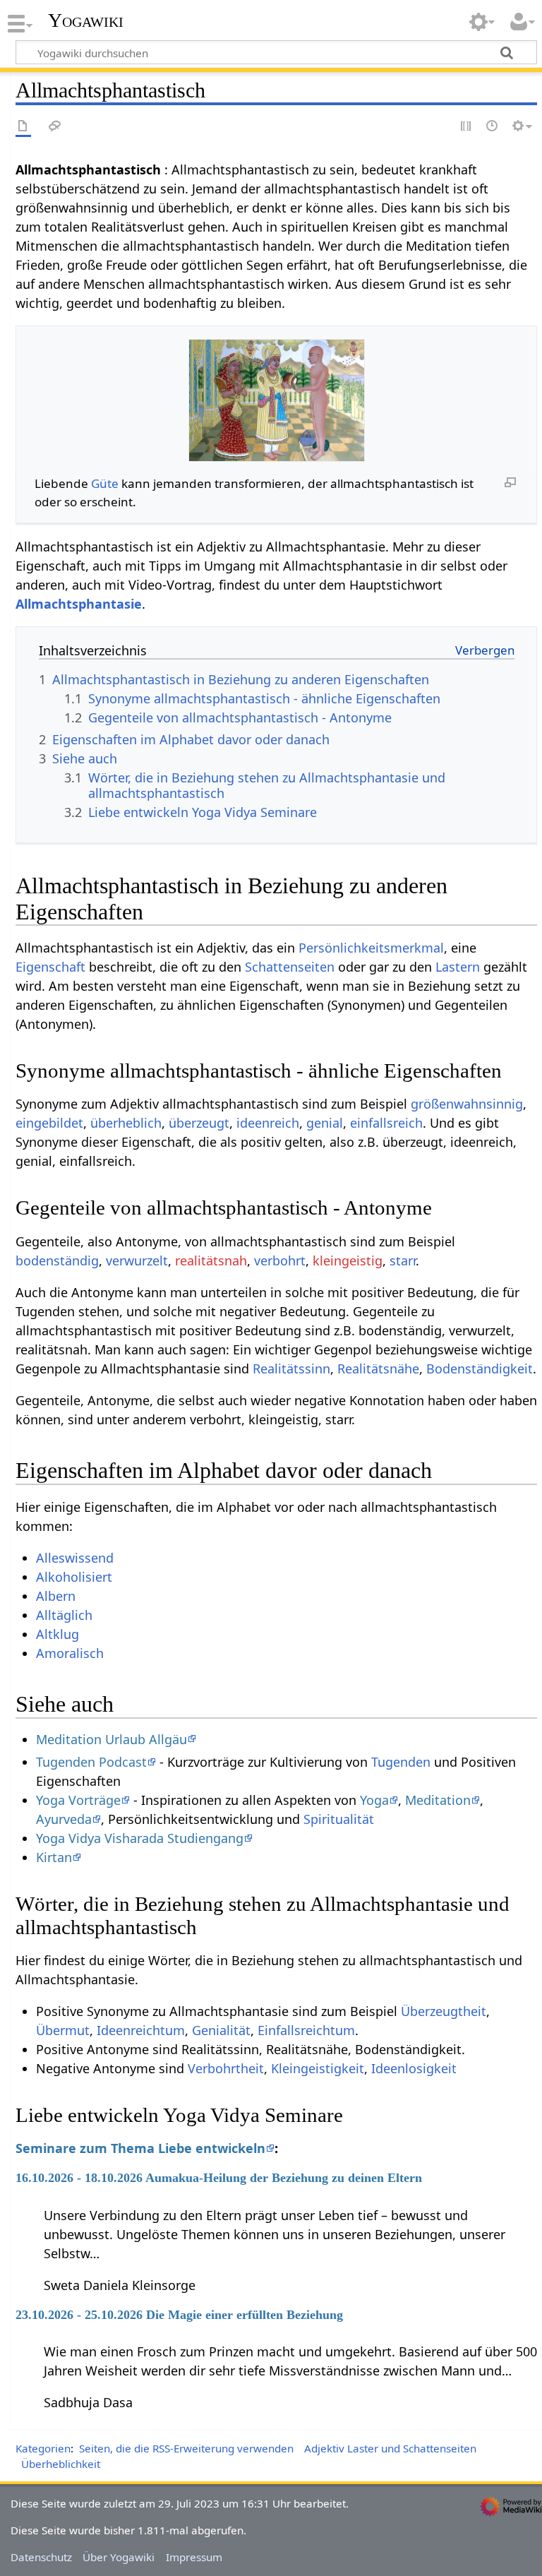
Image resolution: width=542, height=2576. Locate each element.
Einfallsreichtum (306, 2030)
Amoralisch (70, 1653)
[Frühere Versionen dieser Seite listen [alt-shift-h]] (493, 127)
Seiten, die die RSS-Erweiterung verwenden (186, 2448)
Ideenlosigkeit (414, 2068)
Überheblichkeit (61, 2464)
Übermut (63, 2030)
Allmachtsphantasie (79, 604)
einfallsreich (386, 1123)
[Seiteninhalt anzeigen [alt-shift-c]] (23, 127)
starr (403, 1260)
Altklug (58, 1634)
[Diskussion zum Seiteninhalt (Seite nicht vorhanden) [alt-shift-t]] (55, 127)
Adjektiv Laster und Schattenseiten (390, 2448)
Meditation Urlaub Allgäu (112, 1739)
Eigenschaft (50, 967)
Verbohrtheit (226, 2068)
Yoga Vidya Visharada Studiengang (140, 1838)
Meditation (438, 1800)
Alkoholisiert (74, 1577)
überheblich (126, 1123)
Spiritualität (339, 1819)
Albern (56, 1596)
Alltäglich (64, 1615)
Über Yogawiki (119, 2557)
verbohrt (280, 1260)
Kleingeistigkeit (318, 2068)
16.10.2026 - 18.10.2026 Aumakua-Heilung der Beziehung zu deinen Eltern (219, 2178)
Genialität (221, 2030)
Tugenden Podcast (91, 1762)
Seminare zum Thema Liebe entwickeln (140, 2148)
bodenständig (57, 1260)
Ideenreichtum (141, 2030)
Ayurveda (64, 1819)
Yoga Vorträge (78, 1800)
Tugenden (401, 1762)
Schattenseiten (290, 967)
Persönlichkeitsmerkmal (371, 948)
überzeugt (199, 1123)
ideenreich (268, 1123)
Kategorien (43, 2448)
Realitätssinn (291, 1368)
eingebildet (49, 1123)
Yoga (374, 1800)
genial (325, 1123)
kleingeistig (348, 1260)
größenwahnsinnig (467, 1104)
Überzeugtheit (444, 2011)
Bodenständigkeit (480, 1368)
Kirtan (54, 1857)
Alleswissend (75, 1558)
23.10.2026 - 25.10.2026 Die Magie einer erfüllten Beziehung (179, 2315)
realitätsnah (211, 1260)
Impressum (194, 2557)
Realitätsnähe (378, 1368)
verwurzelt (137, 1260)
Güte (105, 483)
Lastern (458, 967)
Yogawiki (86, 20)
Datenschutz (41, 2557)
